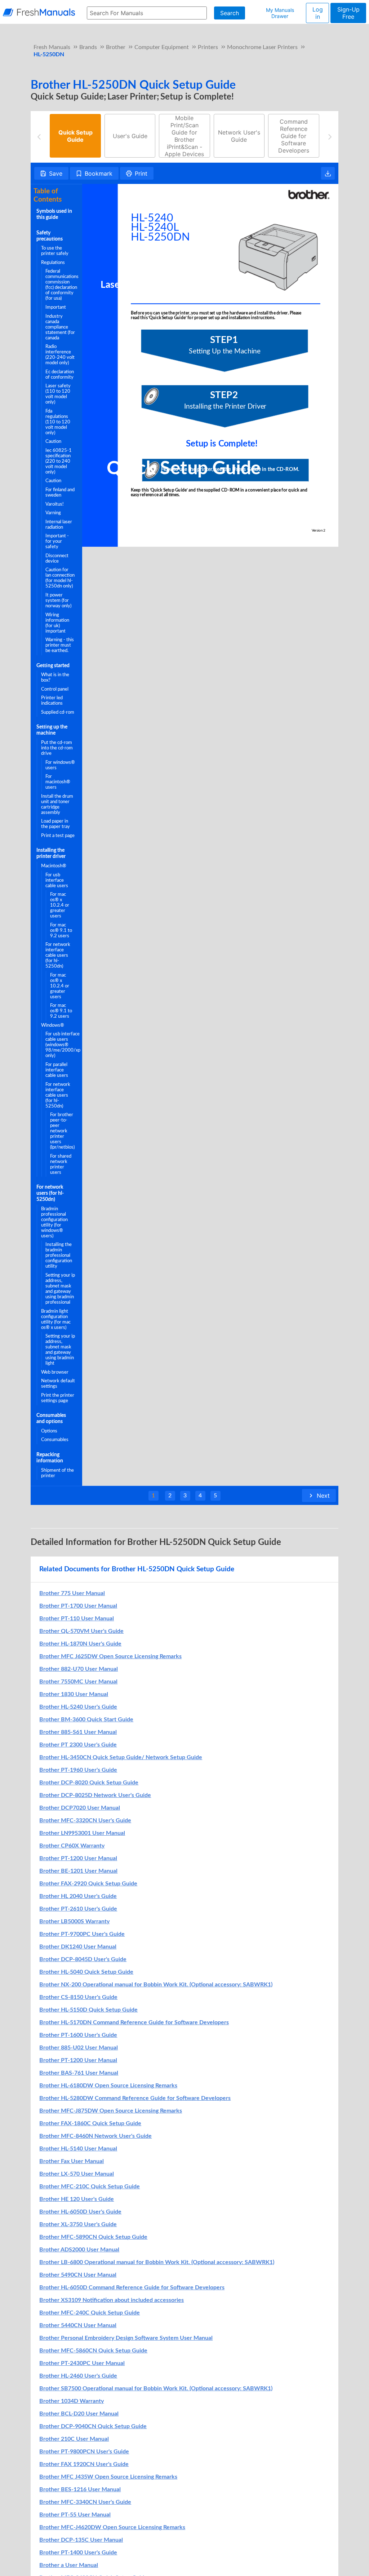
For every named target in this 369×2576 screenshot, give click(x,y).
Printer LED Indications (52, 701)
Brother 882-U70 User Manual (79, 1669)
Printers (208, 47)
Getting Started (53, 666)
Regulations (53, 263)
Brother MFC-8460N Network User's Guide (95, 2136)
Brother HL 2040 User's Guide (78, 1896)
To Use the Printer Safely (55, 251)
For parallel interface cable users (57, 1070)
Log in (318, 13)
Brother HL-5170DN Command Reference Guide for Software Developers (134, 2022)
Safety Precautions (50, 236)
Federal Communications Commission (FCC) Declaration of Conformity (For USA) (62, 285)
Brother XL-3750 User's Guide (78, 2224)
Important (56, 307)
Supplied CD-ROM (58, 712)
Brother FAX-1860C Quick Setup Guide (90, 2123)
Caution (53, 441)
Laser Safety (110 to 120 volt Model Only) (58, 394)
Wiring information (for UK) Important (57, 623)
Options (49, 1431)
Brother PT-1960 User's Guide (78, 1770)
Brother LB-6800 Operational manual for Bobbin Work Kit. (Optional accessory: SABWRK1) (157, 2262)
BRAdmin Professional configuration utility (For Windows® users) (54, 1222)
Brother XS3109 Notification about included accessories (112, 2300)
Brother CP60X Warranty (72, 1846)
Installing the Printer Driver (51, 853)
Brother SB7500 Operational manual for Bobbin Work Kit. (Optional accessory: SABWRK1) (156, 2388)
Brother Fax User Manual (72, 2161)
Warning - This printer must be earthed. (60, 645)
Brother (116, 47)
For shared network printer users (61, 1164)
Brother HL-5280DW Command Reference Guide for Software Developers (135, 2098)
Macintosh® (54, 866)
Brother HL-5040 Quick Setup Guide (86, 1972)
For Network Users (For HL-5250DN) (50, 1193)
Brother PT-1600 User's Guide (78, 2035)
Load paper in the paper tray (55, 824)
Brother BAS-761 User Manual (79, 2073)
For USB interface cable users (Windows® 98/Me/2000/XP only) (63, 1045)
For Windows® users (60, 765)
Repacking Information (50, 1458)
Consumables (55, 1440)
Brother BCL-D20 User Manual (79, 2414)
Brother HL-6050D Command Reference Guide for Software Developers (132, 2287)
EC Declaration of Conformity (60, 375)
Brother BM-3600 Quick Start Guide (86, 1719)
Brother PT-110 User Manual (77, 1619)
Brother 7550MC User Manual (78, 1682)
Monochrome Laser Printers (262, 47)
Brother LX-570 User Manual (77, 2174)
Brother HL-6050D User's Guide (80, 2212)
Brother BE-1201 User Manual (78, 1871)
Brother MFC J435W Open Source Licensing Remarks (108, 2477)
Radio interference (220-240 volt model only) (60, 355)
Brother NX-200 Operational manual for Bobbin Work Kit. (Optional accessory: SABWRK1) (156, 1985)
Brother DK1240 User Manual (78, 1947)
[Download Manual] (328, 173)
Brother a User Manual (69, 2565)
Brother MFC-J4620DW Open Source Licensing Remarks (112, 2527)
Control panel (55, 689)
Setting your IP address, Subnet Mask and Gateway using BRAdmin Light (60, 1350)
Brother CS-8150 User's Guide (78, 1997)
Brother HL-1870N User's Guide (80, 1644)
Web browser (55, 1372)
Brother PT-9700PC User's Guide (82, 1934)
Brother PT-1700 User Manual (78, 1606)
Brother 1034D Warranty (72, 2401)
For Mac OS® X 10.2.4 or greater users (60, 905)
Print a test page (58, 836)
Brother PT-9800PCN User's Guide (84, 2452)
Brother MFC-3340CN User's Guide (85, 2502)
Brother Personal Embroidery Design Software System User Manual (126, 2338)
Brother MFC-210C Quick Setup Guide (90, 2187)
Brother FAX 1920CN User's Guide (84, 2464)
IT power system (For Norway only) (58, 600)
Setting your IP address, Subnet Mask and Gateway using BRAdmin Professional (60, 1289)
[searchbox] (147, 13)
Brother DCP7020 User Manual (80, 1808)
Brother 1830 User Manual (74, 1694)
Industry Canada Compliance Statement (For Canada (60, 327)
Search (230, 13)
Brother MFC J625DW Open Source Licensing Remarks (110, 1656)
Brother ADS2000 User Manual (79, 2250)
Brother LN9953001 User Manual (82, 1833)
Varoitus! (55, 504)
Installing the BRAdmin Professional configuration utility (59, 1255)
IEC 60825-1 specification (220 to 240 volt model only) (59, 461)
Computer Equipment (162, 47)
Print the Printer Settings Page (58, 1398)
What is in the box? (55, 677)
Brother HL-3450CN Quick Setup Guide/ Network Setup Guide (121, 1757)
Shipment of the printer (57, 1473)
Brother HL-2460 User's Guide (78, 2376)
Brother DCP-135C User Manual (81, 2540)
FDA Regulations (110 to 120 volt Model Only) (58, 422)
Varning (53, 513)
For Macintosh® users (58, 782)
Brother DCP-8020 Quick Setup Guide (89, 1783)
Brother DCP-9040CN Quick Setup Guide (93, 2426)
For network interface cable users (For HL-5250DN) (58, 955)
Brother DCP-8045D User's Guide (83, 1959)
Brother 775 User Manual (72, 1593)
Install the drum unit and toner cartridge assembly (57, 804)
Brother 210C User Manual (74, 2439)
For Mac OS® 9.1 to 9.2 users (61, 930)
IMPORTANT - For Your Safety (57, 541)
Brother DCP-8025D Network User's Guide (95, 1795)
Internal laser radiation (59, 525)
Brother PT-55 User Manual (75, 2515)
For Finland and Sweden (60, 492)
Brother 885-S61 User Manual (78, 1732)
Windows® (53, 1025)
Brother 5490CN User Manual (78, 2275)
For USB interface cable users (57, 880)
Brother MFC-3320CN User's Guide (85, 1820)
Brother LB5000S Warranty (74, 1921)
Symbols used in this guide (54, 214)
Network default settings (58, 1384)
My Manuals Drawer (280, 13)
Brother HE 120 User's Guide (77, 2199)
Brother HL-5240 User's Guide (78, 1707)
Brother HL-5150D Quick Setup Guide (88, 2010)
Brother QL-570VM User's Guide (81, 1631)
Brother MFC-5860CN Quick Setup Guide (93, 2351)
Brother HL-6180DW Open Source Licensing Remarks (108, 2086)
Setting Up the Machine (52, 730)
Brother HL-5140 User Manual (78, 2149)
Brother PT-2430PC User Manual (82, 2363)
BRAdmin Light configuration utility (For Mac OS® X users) (56, 1319)
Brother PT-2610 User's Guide (78, 1909)
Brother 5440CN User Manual (78, 2325)
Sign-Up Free (348, 13)
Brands (88, 47)
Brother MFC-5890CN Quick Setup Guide (93, 2237)
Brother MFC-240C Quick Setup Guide (90, 2313)
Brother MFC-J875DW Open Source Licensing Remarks (111, 2111)
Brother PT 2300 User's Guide (78, 1745)
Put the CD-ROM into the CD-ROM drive (57, 748)
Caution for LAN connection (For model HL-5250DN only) (60, 578)
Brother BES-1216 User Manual (80, 2489)
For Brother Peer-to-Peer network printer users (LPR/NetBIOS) (62, 1131)
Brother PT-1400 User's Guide (78, 2553)
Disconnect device (57, 558)
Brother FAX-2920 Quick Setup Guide (88, 1884)
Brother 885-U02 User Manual (79, 2048)
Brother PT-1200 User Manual (78, 1858)
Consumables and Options (51, 1419)
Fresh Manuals (52, 47)
